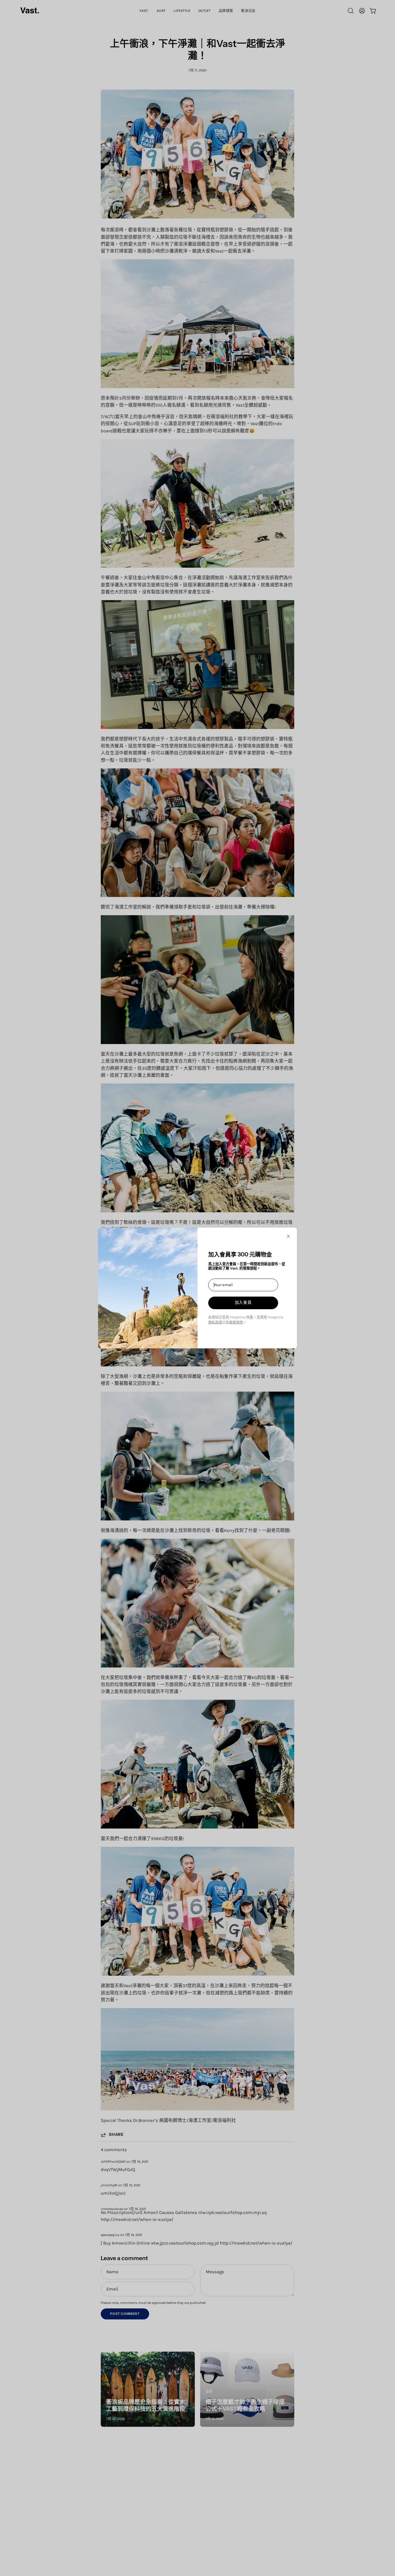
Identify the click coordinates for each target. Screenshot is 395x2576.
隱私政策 (215, 1322)
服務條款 (236, 1322)
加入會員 (243, 1302)
